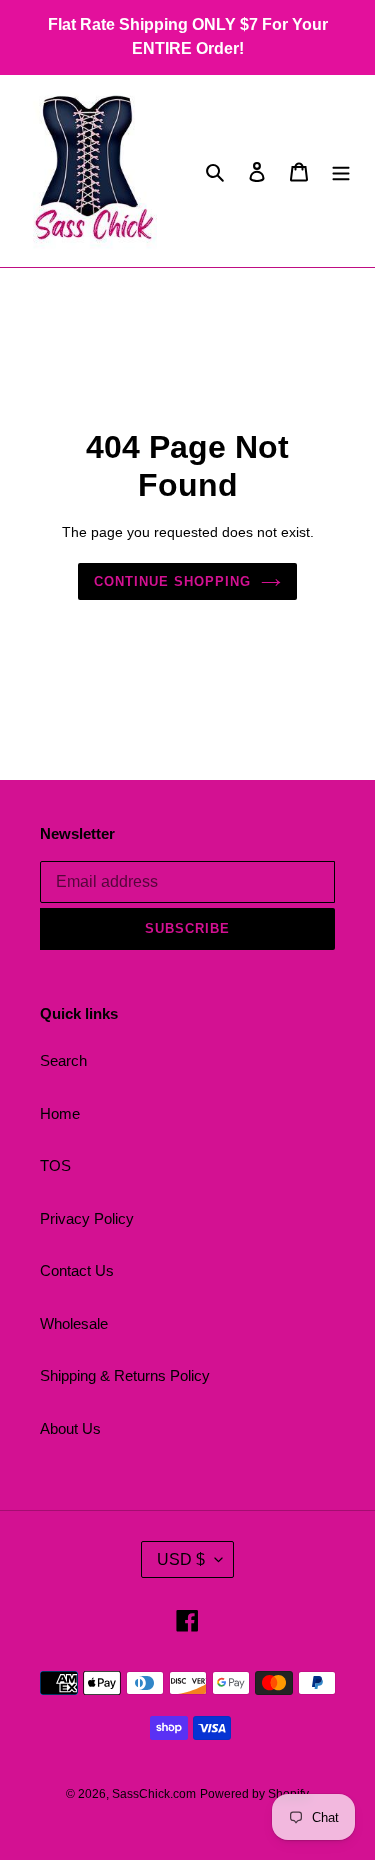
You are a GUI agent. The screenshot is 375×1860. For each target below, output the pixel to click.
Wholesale (74, 1323)
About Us (70, 1428)
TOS (55, 1165)
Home (60, 1113)
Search (63, 1060)
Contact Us (77, 1270)
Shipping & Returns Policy (125, 1375)
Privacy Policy (87, 1218)
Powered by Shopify (254, 1794)
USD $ (181, 1559)
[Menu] (341, 171)
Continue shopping (173, 581)
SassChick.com (154, 1794)
